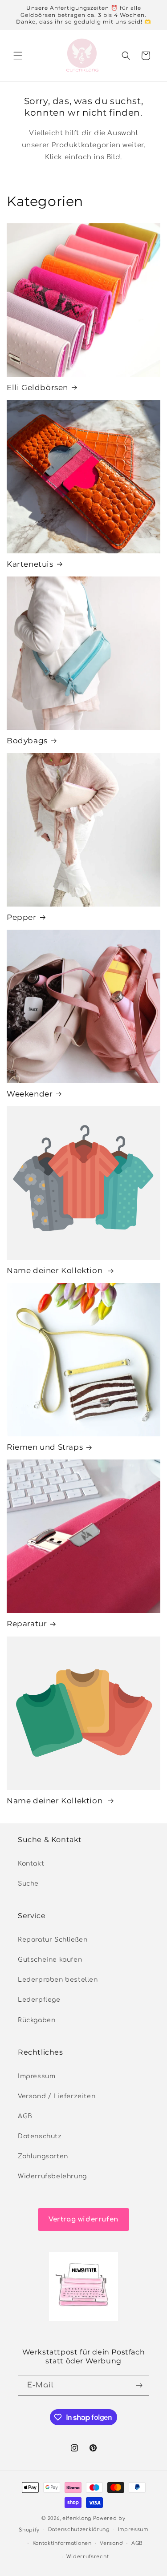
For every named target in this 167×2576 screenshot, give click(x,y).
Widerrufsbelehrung (52, 2176)
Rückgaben (37, 2020)
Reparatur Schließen (53, 1940)
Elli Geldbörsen (37, 387)
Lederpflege (39, 2000)
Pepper (22, 917)
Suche (28, 1884)
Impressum (37, 2076)
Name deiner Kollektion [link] (56, 1270)
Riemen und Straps (45, 1447)
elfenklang (77, 2518)
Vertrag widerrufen (83, 2219)
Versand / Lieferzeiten (57, 2096)
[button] (18, 56)
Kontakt (31, 1864)
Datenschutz (40, 2136)
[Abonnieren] (139, 2385)
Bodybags (27, 741)
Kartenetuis (30, 564)
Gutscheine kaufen (50, 1960)
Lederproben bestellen (58, 1980)
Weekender (30, 1094)
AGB (25, 2116)
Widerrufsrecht (88, 2557)
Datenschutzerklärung (79, 2530)
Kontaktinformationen (62, 2543)
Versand (111, 2543)
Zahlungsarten (43, 2156)
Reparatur (27, 1624)
